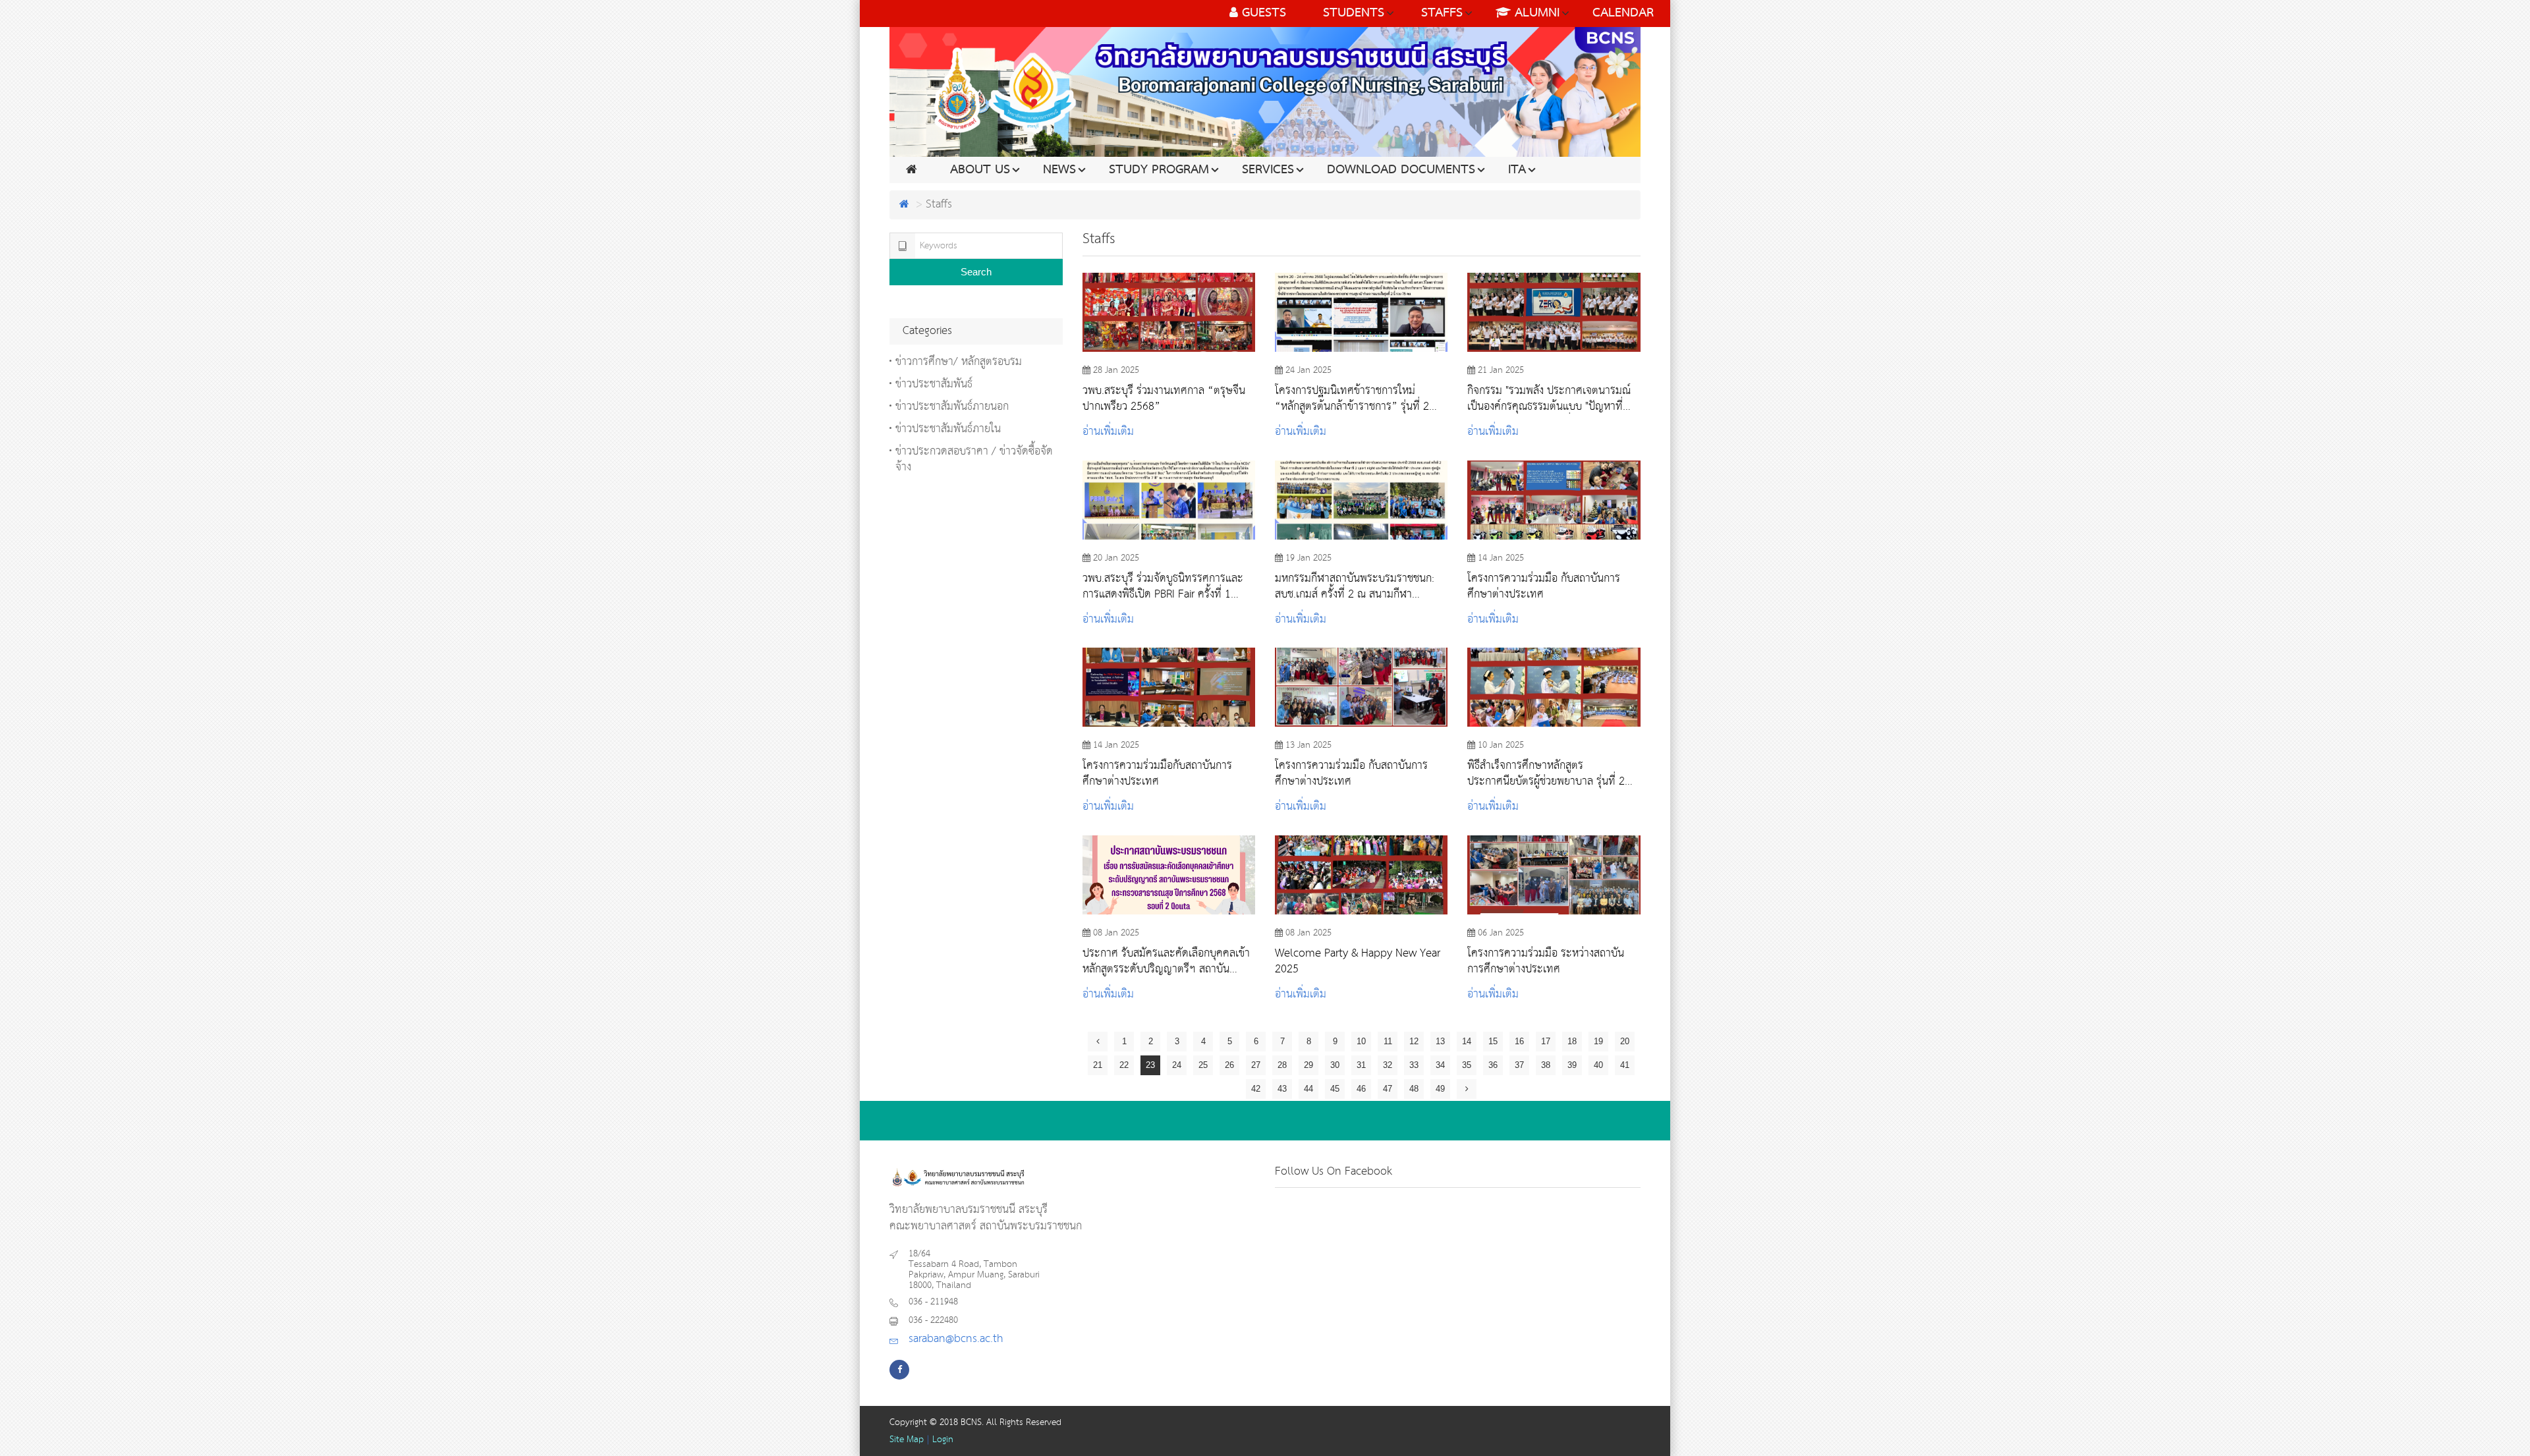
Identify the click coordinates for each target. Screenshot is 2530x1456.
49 (1440, 1089)
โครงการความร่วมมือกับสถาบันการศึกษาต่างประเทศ (1157, 773)
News (1059, 170)
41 (1625, 1065)
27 (1256, 1065)
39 (1572, 1065)
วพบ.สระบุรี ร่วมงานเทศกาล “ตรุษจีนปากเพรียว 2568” (1164, 399)
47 (1388, 1089)
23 (1150, 1065)
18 (1572, 1041)
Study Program (1159, 170)
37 (1519, 1065)
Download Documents (1401, 170)
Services (1268, 170)
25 (1203, 1065)
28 (1282, 1065)
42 (1256, 1089)
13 (1440, 1041)
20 (1625, 1041)
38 (1546, 1065)
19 (1598, 1041)
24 (1177, 1065)
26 (1229, 1065)
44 (1308, 1089)
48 (1414, 1089)
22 (1124, 1065)
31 (1361, 1065)
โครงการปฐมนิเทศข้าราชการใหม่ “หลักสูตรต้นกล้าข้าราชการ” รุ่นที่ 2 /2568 (1352, 399)
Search (976, 272)
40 (1598, 1065)
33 (1414, 1065)
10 (1361, 1041)
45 (1335, 1089)
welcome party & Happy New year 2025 (1358, 961)
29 (1308, 1065)
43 (1282, 1089)
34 (1440, 1065)
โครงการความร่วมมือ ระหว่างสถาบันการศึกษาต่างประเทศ (1546, 961)
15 (1493, 1041)
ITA (1517, 170)
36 (1493, 1065)
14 (1467, 1041)
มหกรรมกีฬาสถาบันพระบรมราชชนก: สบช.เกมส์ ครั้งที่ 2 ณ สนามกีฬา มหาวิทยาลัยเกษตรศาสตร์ (1355, 586)
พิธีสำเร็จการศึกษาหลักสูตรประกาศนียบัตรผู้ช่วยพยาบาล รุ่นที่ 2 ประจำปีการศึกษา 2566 (1546, 773)
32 (1388, 1065)
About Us (980, 170)
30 (1335, 1065)
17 (1546, 1041)
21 (1098, 1065)
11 (1388, 1041)
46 (1361, 1089)
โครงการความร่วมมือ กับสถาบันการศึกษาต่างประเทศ (1544, 586)
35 (1467, 1065)
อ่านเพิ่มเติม (1108, 432)
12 (1414, 1041)
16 (1519, 1041)
